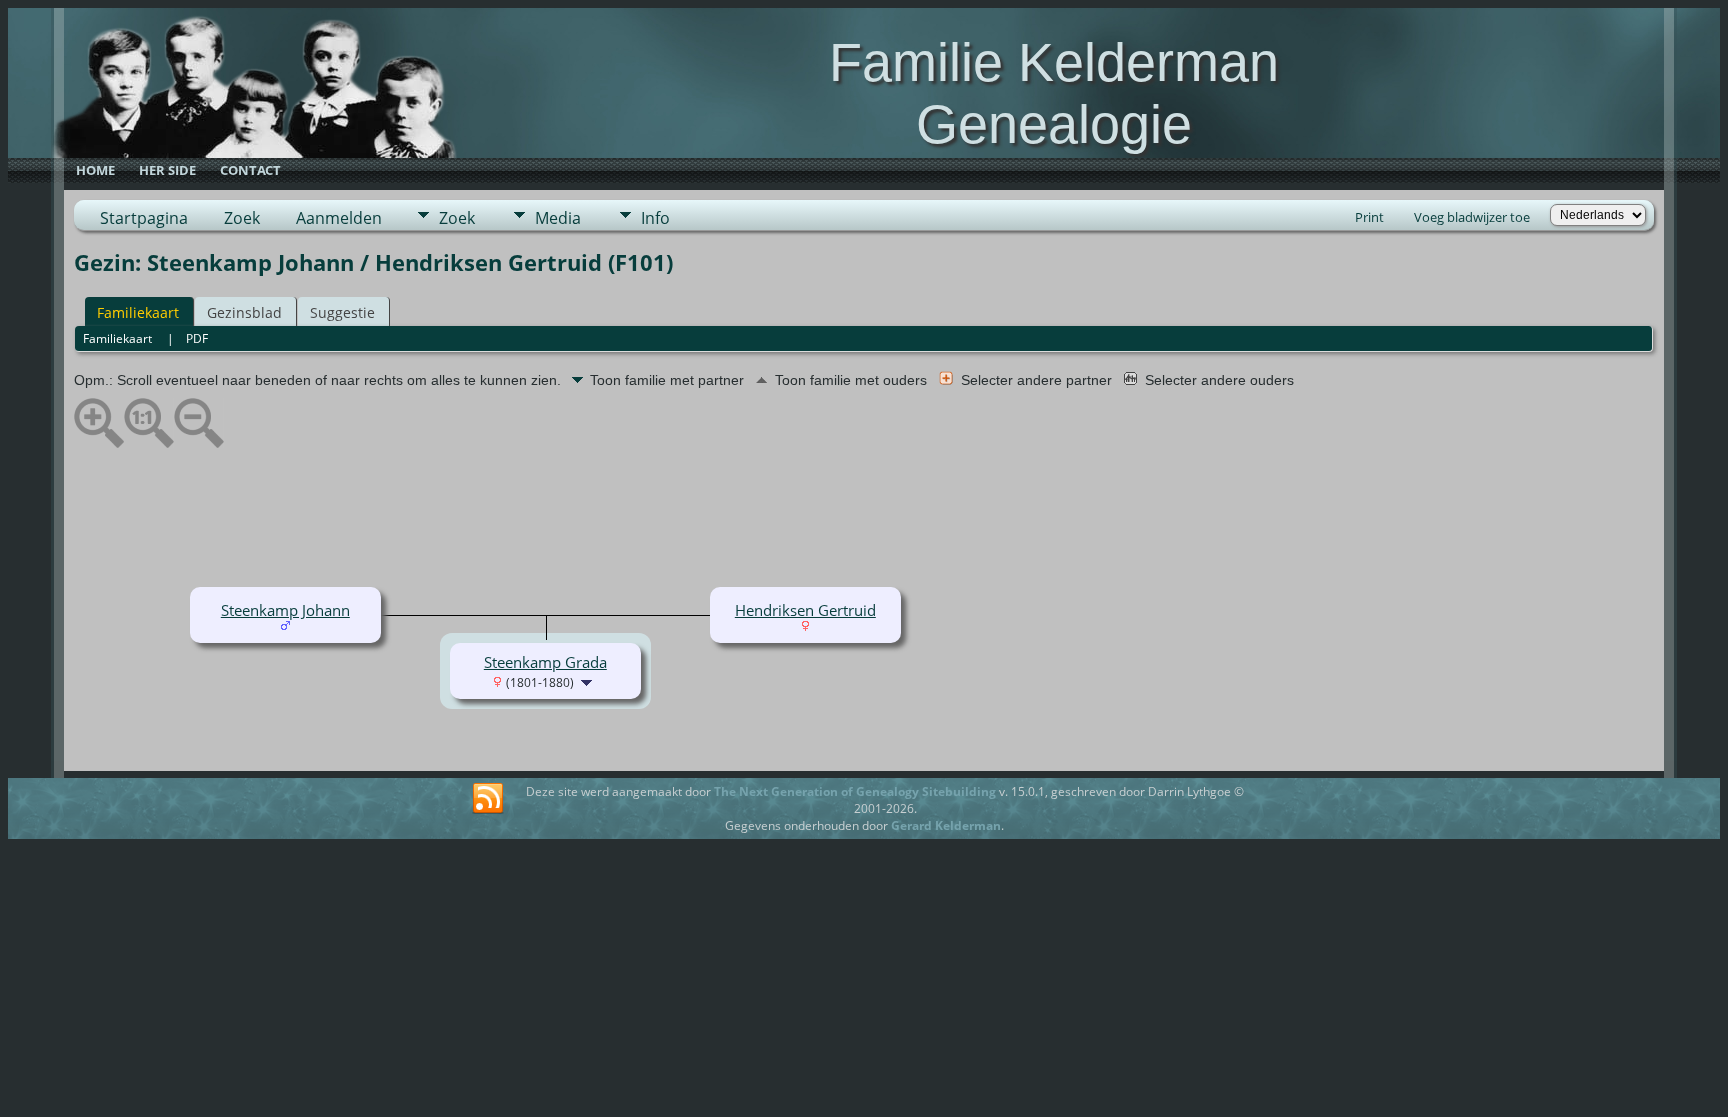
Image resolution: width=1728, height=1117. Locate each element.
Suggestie (342, 312)
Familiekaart (138, 312)
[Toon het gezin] (588, 681)
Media (558, 218)
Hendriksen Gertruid (805, 610)
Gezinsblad (244, 312)
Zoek (242, 218)
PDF (197, 338)
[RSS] (488, 799)
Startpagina (144, 218)
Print (1369, 217)
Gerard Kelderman (946, 825)
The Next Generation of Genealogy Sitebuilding (855, 791)
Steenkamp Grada (545, 662)
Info (655, 218)
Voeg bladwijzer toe (1472, 217)
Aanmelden (339, 218)
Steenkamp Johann (285, 610)
